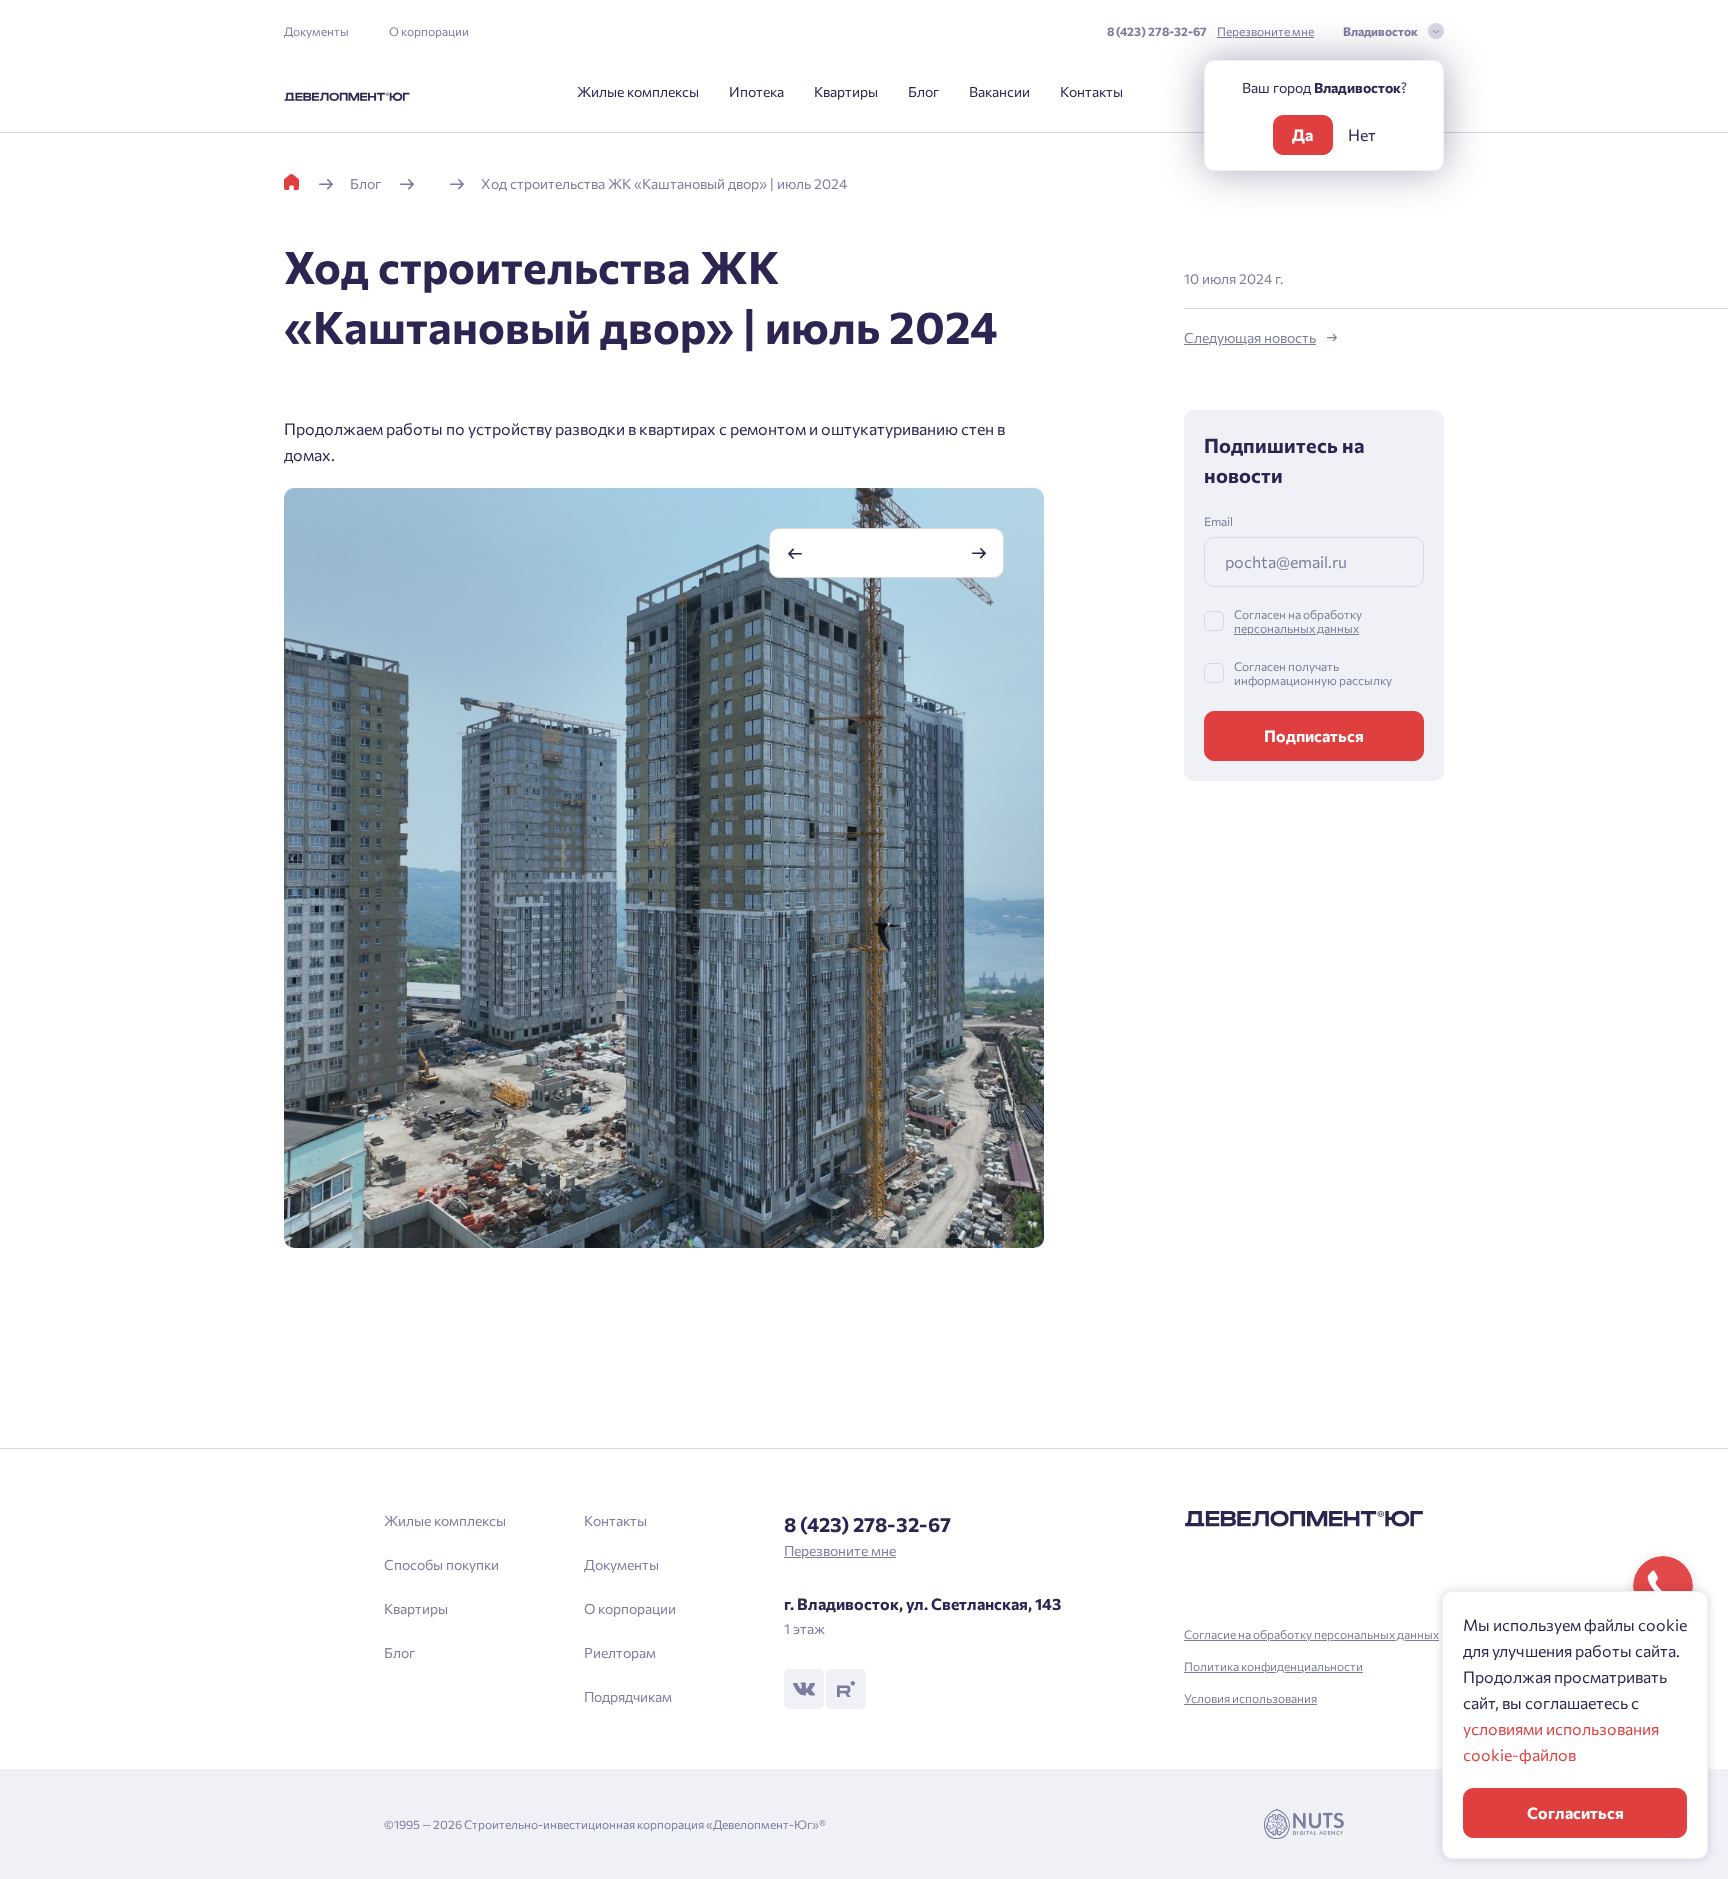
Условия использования (1250, 1698)
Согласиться (1575, 1812)
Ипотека (756, 91)
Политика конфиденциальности (1273, 1666)
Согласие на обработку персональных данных (1311, 1634)
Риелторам (620, 1652)
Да (1302, 134)
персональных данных (1296, 628)
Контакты (1091, 91)
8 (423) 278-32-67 (1157, 31)
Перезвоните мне (1265, 31)
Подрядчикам (628, 1696)
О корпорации (429, 31)
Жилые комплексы (638, 91)
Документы (316, 31)
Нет (1362, 134)
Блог (923, 91)
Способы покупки (441, 1564)
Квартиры (846, 91)
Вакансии (999, 91)
